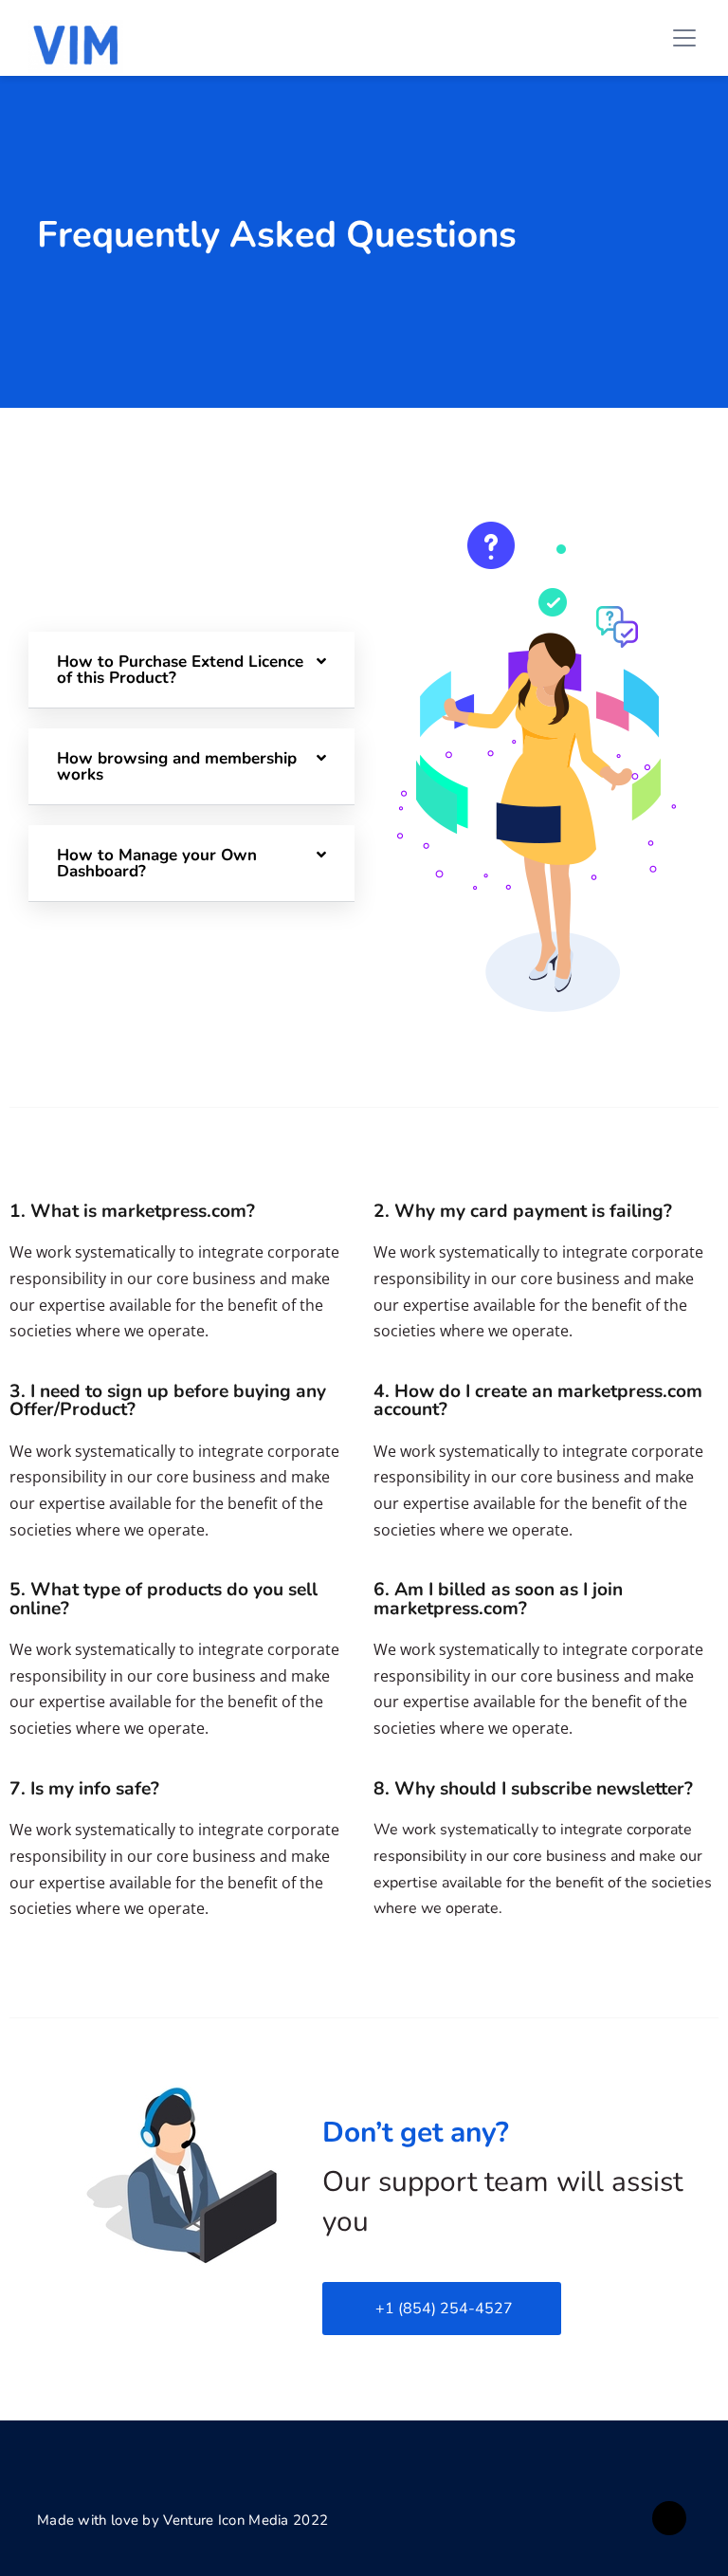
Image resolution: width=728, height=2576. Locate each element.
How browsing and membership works (177, 766)
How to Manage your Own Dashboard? (157, 863)
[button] (191, 670)
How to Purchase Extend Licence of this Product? (180, 670)
